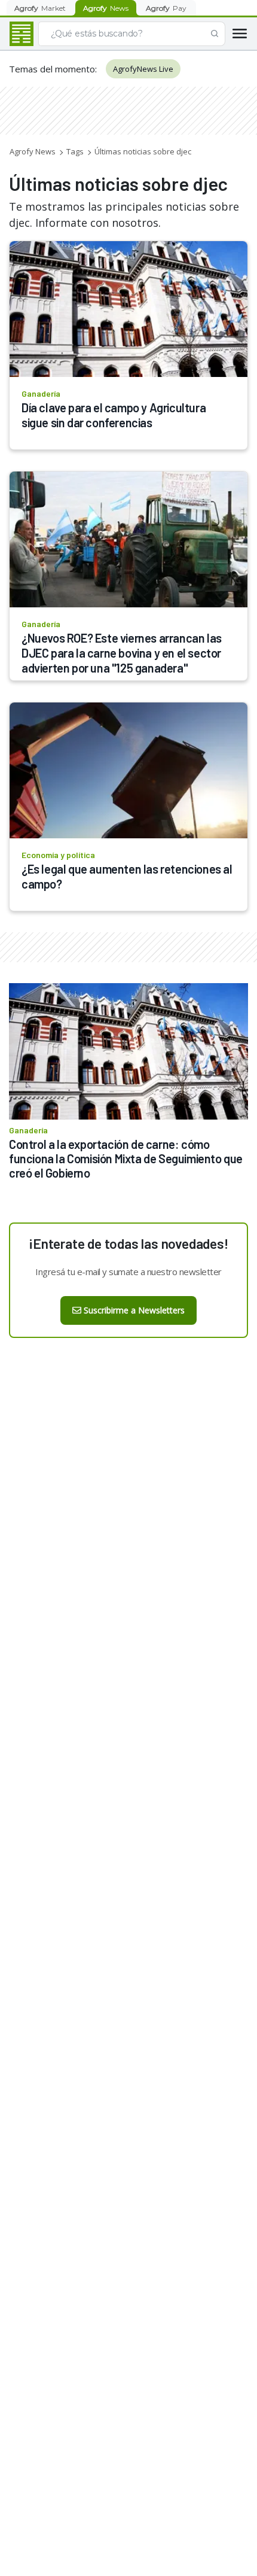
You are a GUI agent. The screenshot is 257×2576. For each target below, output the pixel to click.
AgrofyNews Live (143, 69)
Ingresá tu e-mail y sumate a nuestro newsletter (128, 1272)
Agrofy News (33, 151)
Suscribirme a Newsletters (134, 1310)
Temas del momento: (53, 69)
